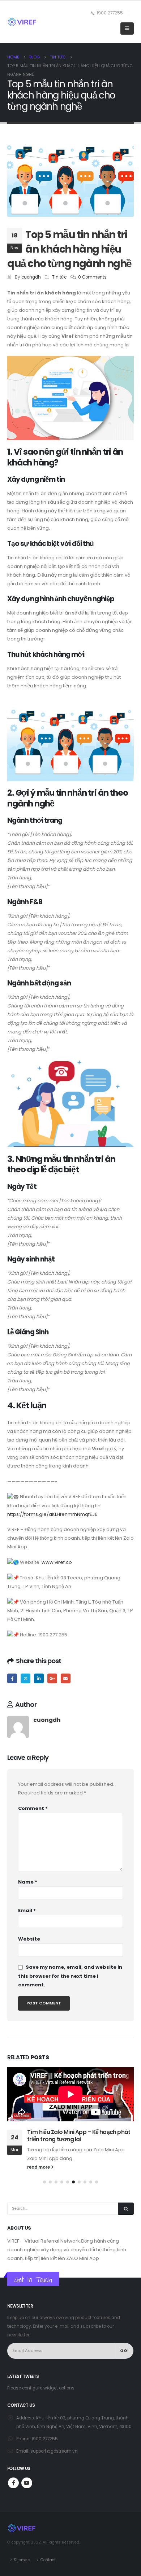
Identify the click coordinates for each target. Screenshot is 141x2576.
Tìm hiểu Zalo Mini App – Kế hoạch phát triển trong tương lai (79, 2136)
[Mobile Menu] (127, 29)
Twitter (25, 1678)
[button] (44, 2182)
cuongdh (31, 277)
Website (29, 1939)
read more (39, 2167)
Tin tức (59, 277)
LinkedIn (39, 1678)
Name (28, 1882)
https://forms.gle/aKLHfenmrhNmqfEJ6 (52, 1514)
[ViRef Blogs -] (22, 22)
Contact (48, 2560)
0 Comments (92, 277)
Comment (33, 1808)
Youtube (27, 2483)
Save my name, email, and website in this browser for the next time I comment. (70, 1976)
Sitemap (22, 2560)
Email (66, 1678)
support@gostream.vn (54, 2451)
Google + (52, 1678)
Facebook (12, 1678)
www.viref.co (57, 1562)
